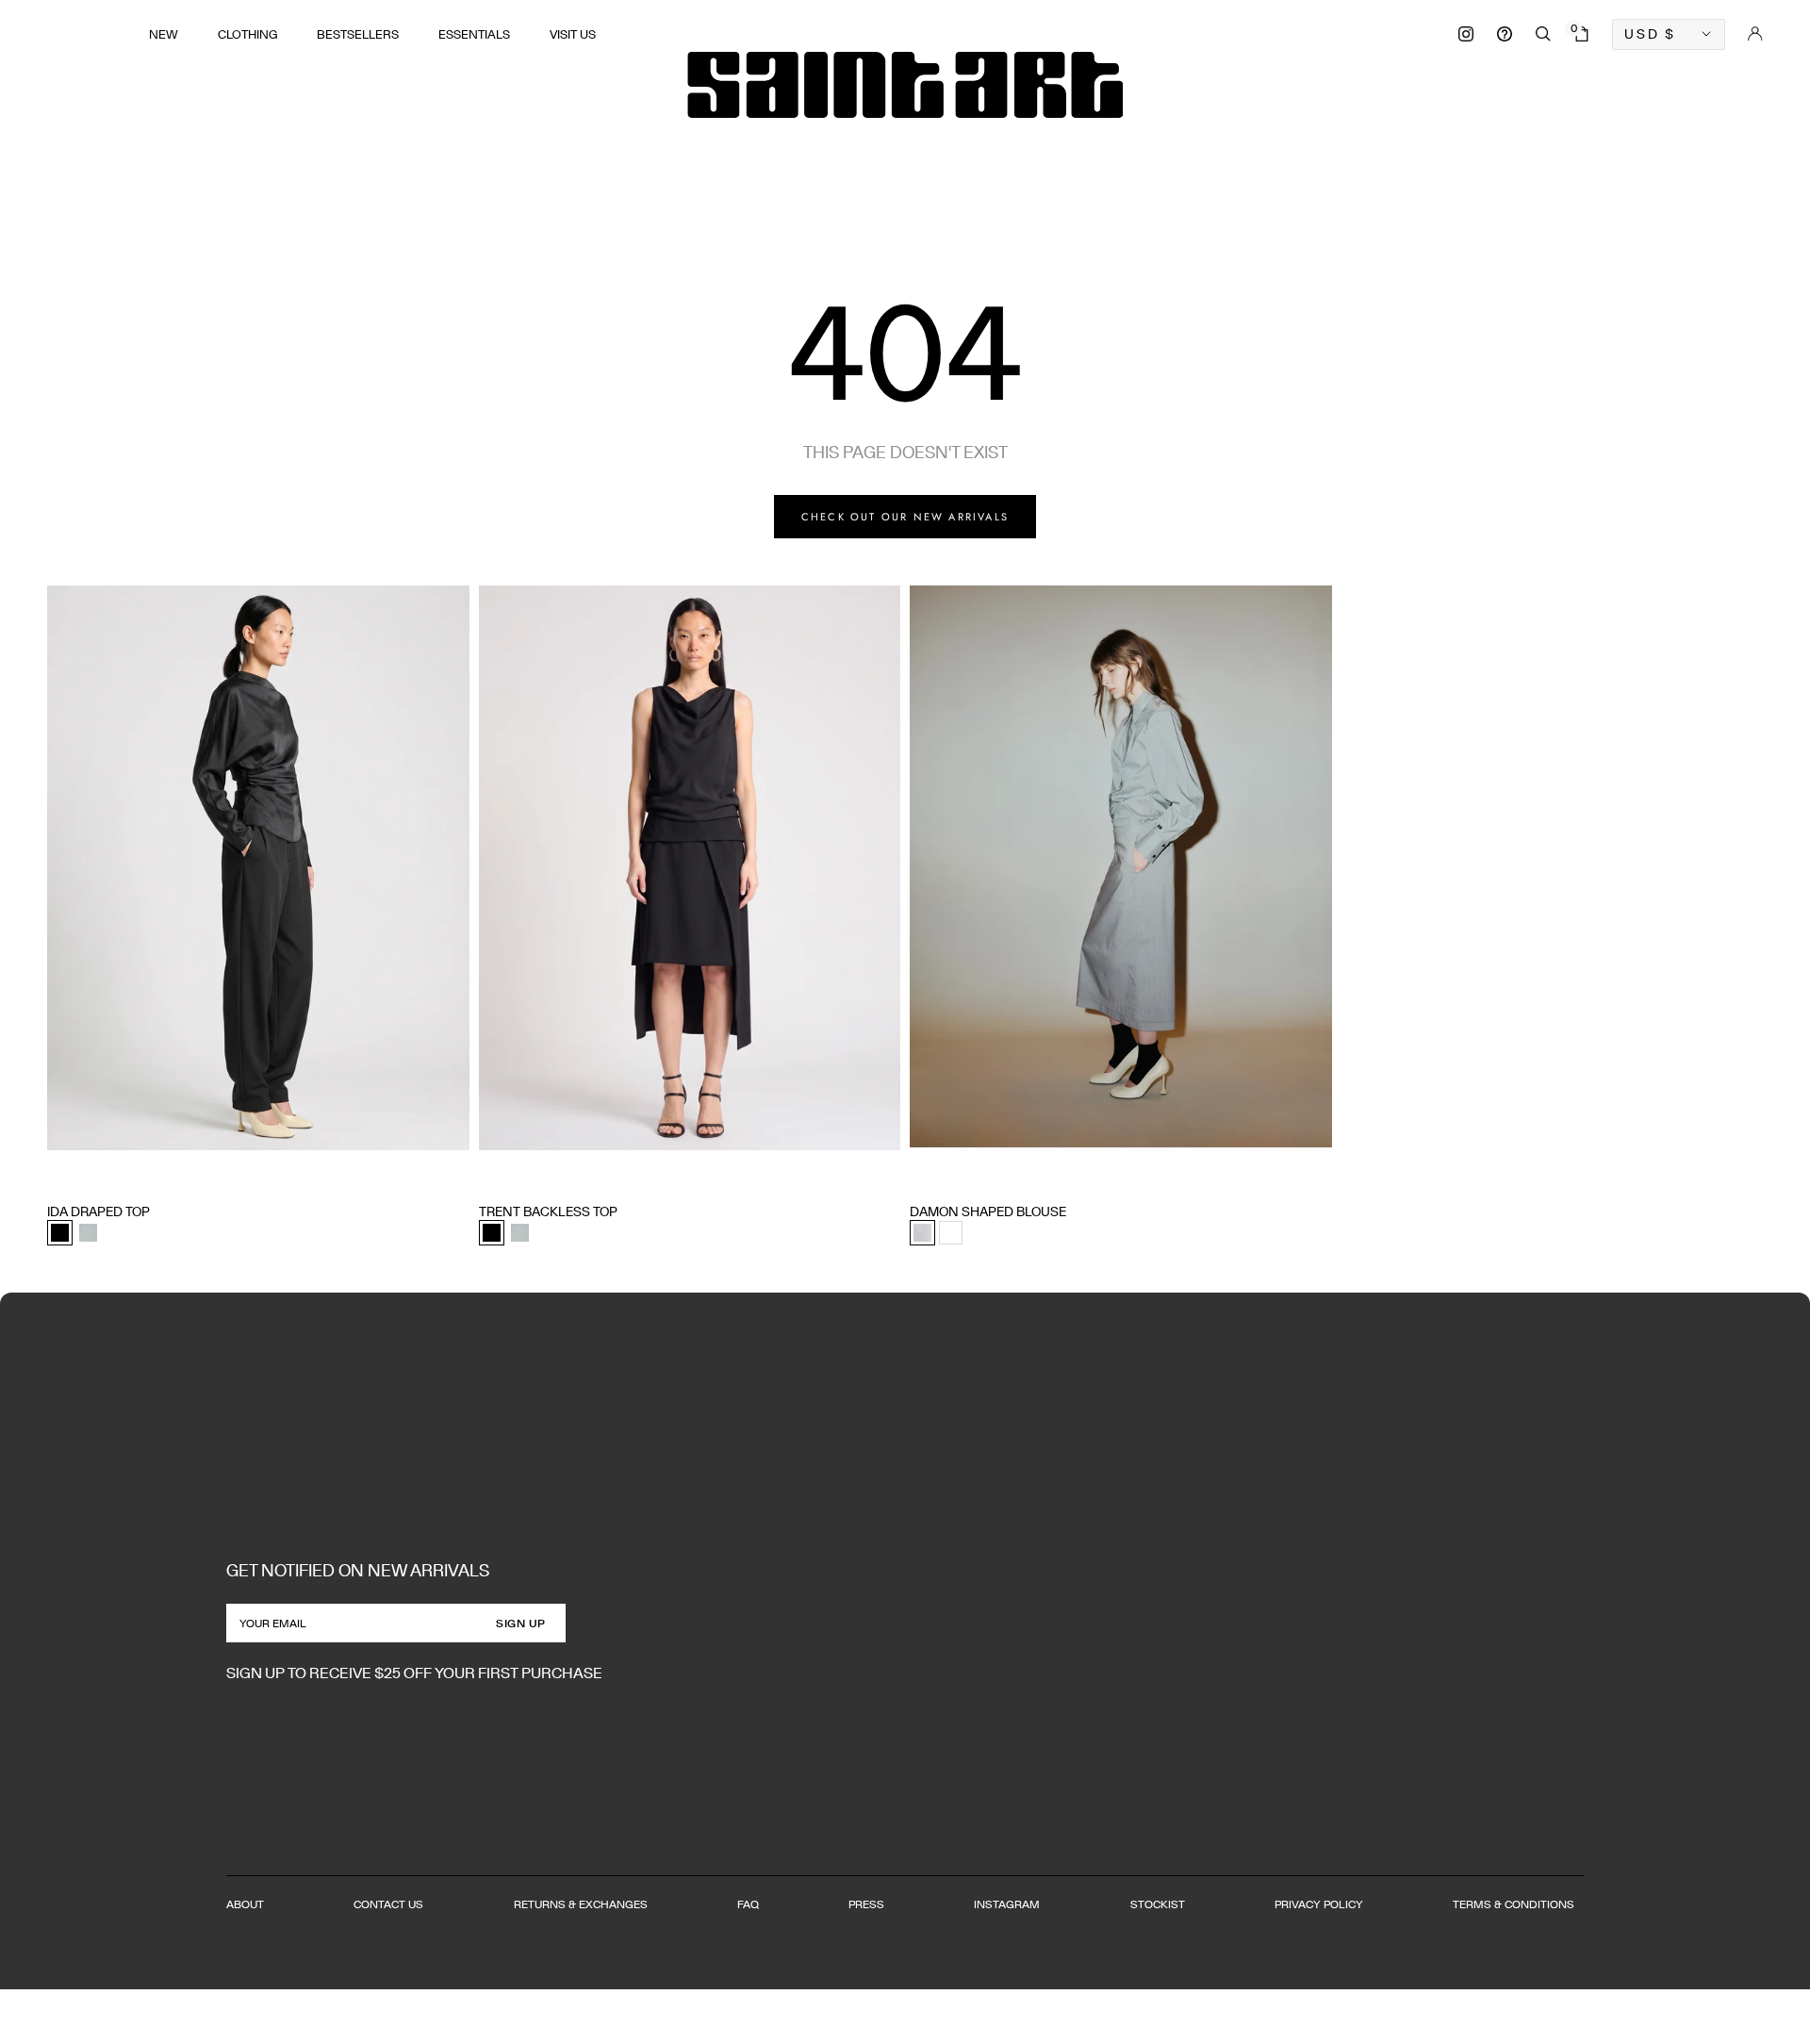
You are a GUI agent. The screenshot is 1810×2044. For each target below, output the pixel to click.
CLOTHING (247, 34)
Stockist (1158, 1904)
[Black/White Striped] (922, 1233)
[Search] (1543, 34)
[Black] (60, 1233)
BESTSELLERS (358, 34)
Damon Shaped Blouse (988, 1212)
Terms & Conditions (1514, 1904)
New (164, 34)
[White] (951, 1233)
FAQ (748, 1904)
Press (866, 1904)
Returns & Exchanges (581, 1904)
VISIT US (573, 34)
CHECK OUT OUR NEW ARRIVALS (905, 517)
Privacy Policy (1319, 1904)
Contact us (388, 1904)
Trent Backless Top (548, 1212)
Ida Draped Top (99, 1212)
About (245, 1904)
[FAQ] (1505, 34)
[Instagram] (1466, 34)
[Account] (1755, 34)
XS (55, 1176)
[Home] (905, 85)
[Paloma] (88, 1233)
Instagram (1007, 1904)
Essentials (474, 34)
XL (165, 1176)
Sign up (521, 1623)
